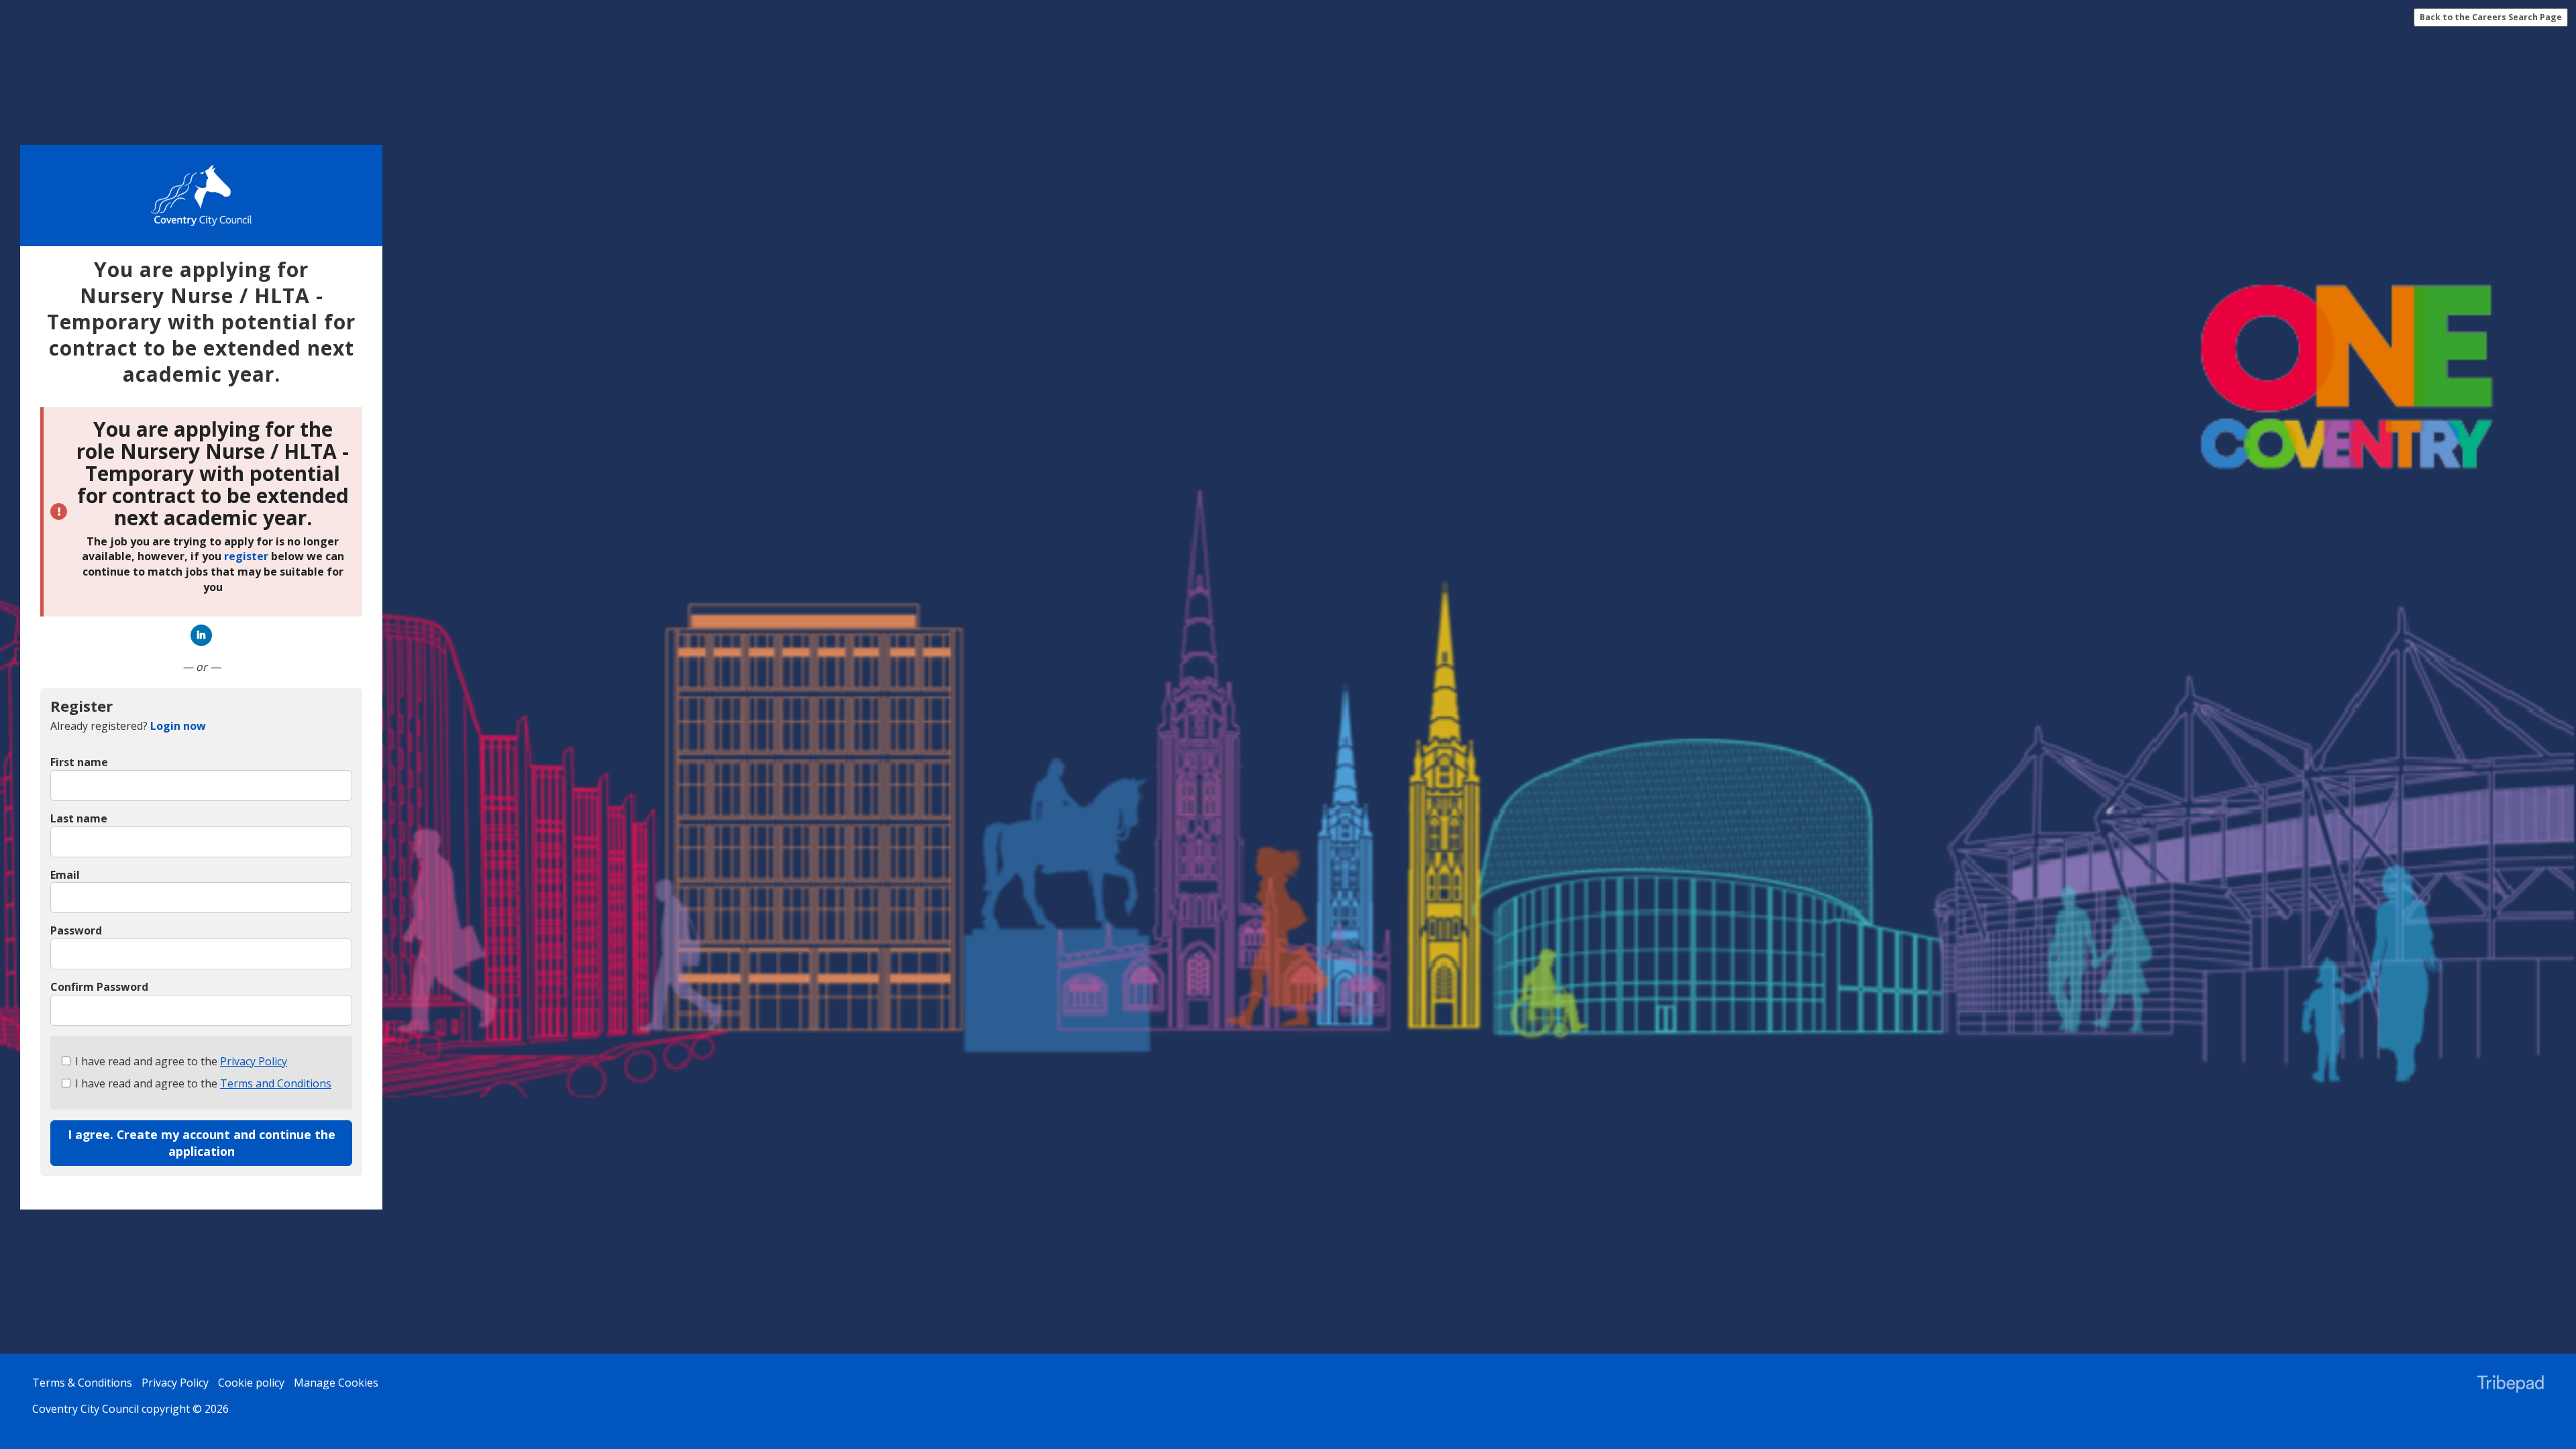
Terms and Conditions (276, 1083)
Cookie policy (251, 1383)
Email (65, 875)
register (246, 557)
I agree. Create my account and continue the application (202, 1143)
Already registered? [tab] (128, 726)
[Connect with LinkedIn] (201, 635)
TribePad (2510, 1385)
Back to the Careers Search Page (2491, 17)
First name (79, 762)
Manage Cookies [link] (336, 1383)
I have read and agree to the (181, 1061)
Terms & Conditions (82, 1383)
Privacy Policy (254, 1061)
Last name (79, 818)
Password (76, 930)
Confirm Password (99, 987)
